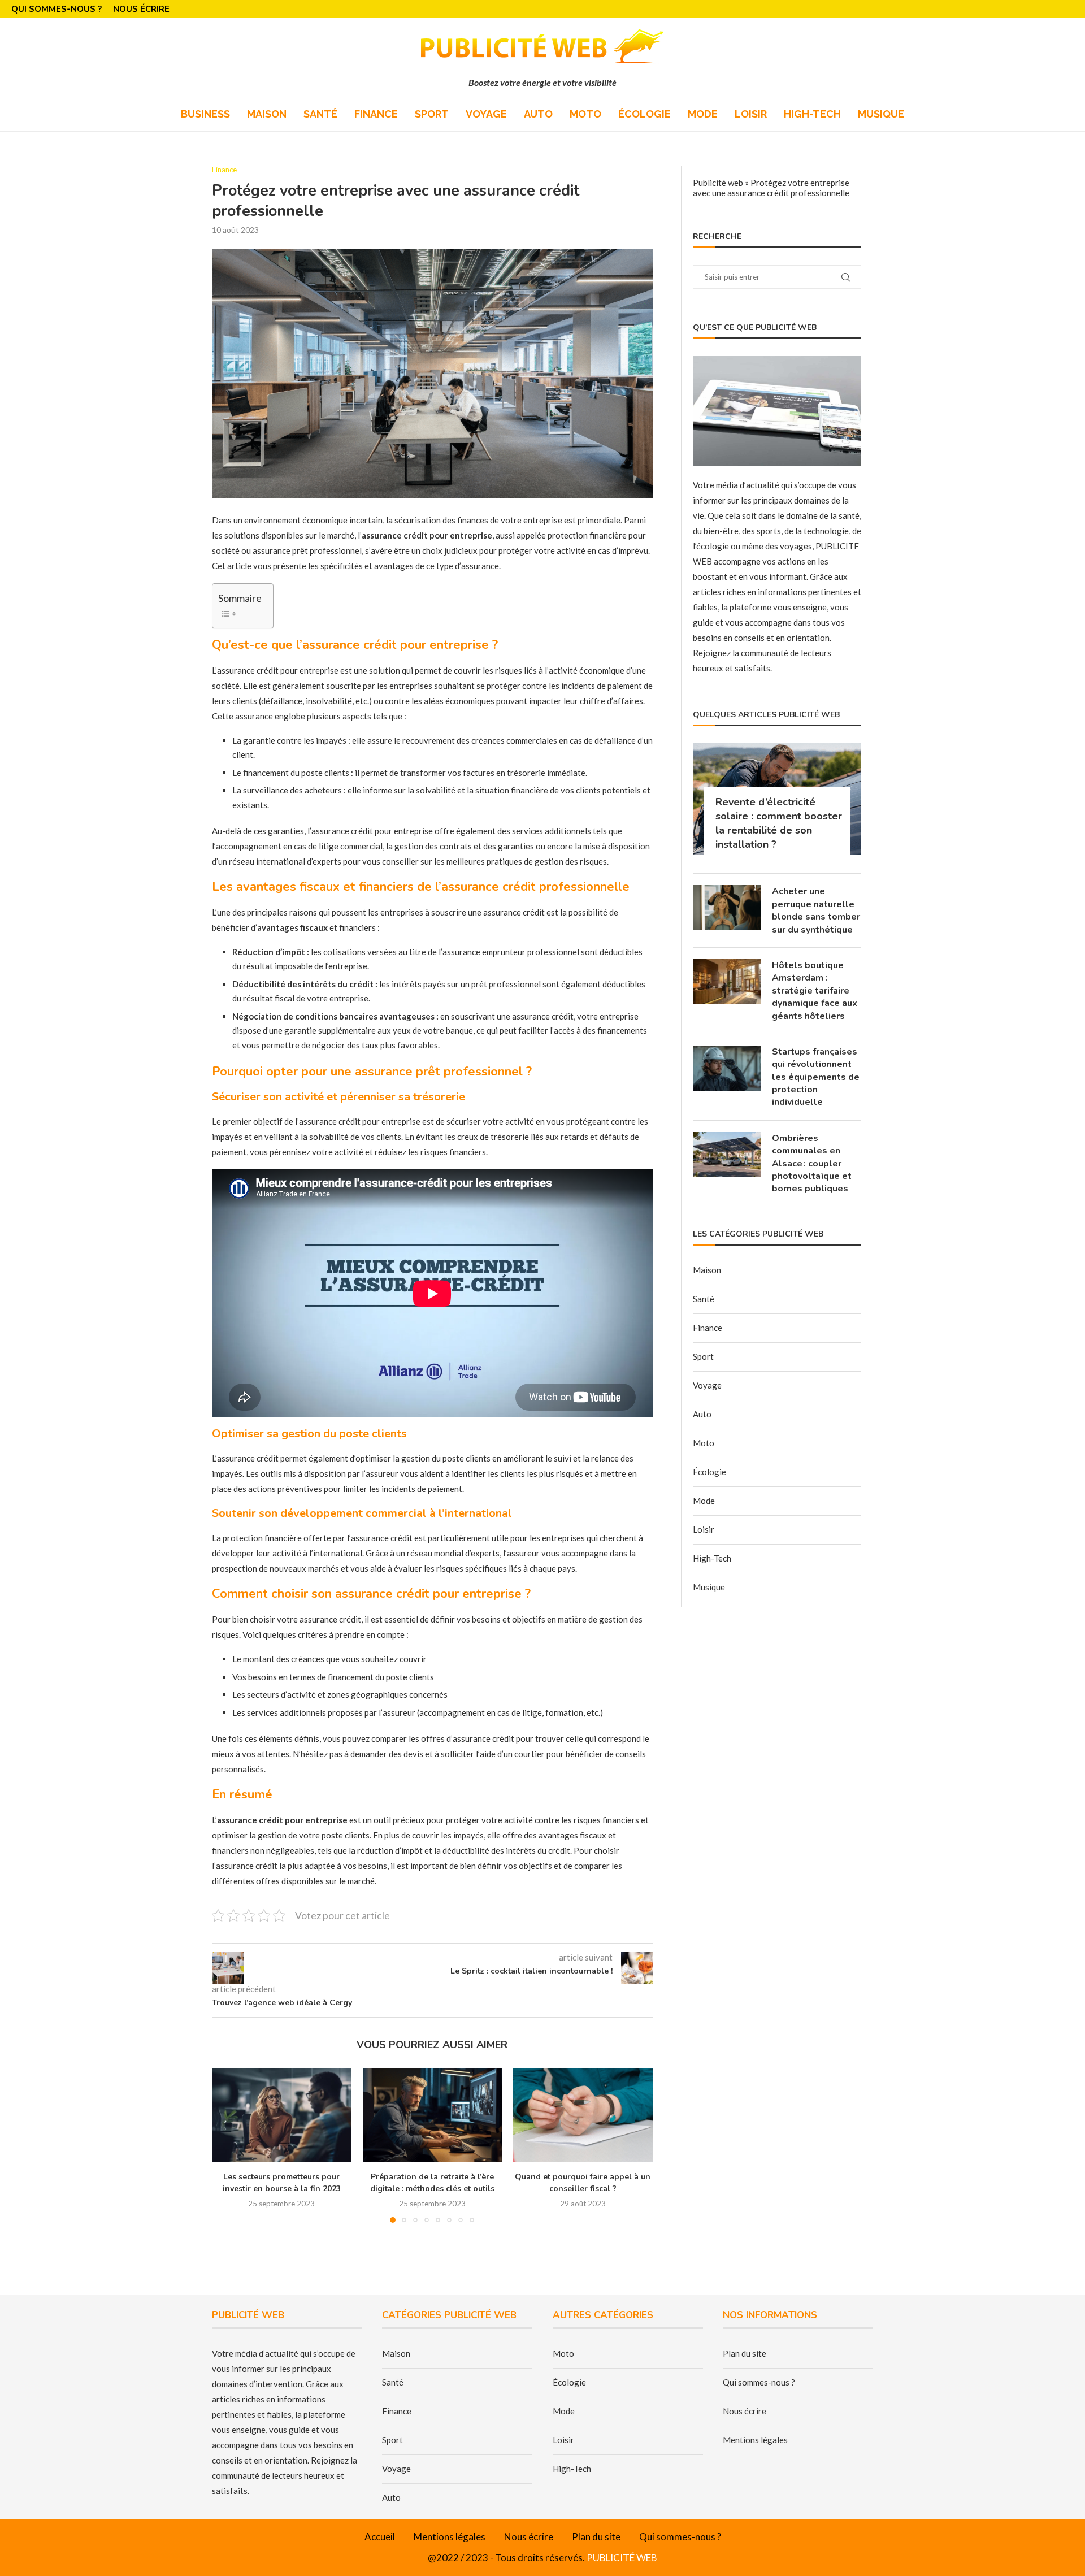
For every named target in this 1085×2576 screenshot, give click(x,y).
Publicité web (718, 183)
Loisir (751, 114)
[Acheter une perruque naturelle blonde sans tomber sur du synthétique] (727, 908)
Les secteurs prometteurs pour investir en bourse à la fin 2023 (282, 2183)
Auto (538, 114)
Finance (376, 114)
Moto (585, 114)
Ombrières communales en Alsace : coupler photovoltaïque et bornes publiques (812, 1164)
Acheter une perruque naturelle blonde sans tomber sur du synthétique (816, 910)
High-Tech (812, 114)
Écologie (645, 114)
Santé (320, 114)
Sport (432, 114)
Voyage (486, 114)
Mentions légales (755, 2440)
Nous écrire (141, 9)
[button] (227, 2145)
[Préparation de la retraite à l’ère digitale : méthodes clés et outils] (433, 2115)
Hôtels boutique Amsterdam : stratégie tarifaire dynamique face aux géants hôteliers (815, 991)
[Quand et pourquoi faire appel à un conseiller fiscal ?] (583, 2115)
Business (205, 114)
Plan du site (745, 2353)
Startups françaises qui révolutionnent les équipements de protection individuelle (816, 1077)
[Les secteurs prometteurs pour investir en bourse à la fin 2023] (282, 2115)
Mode (703, 114)
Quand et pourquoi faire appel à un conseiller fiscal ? (583, 2183)
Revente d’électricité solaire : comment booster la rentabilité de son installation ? (779, 823)
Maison (267, 114)
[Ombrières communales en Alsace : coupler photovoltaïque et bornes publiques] (727, 1155)
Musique (881, 114)
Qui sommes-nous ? (57, 9)
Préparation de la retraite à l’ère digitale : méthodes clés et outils (432, 2183)
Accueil (380, 2537)
